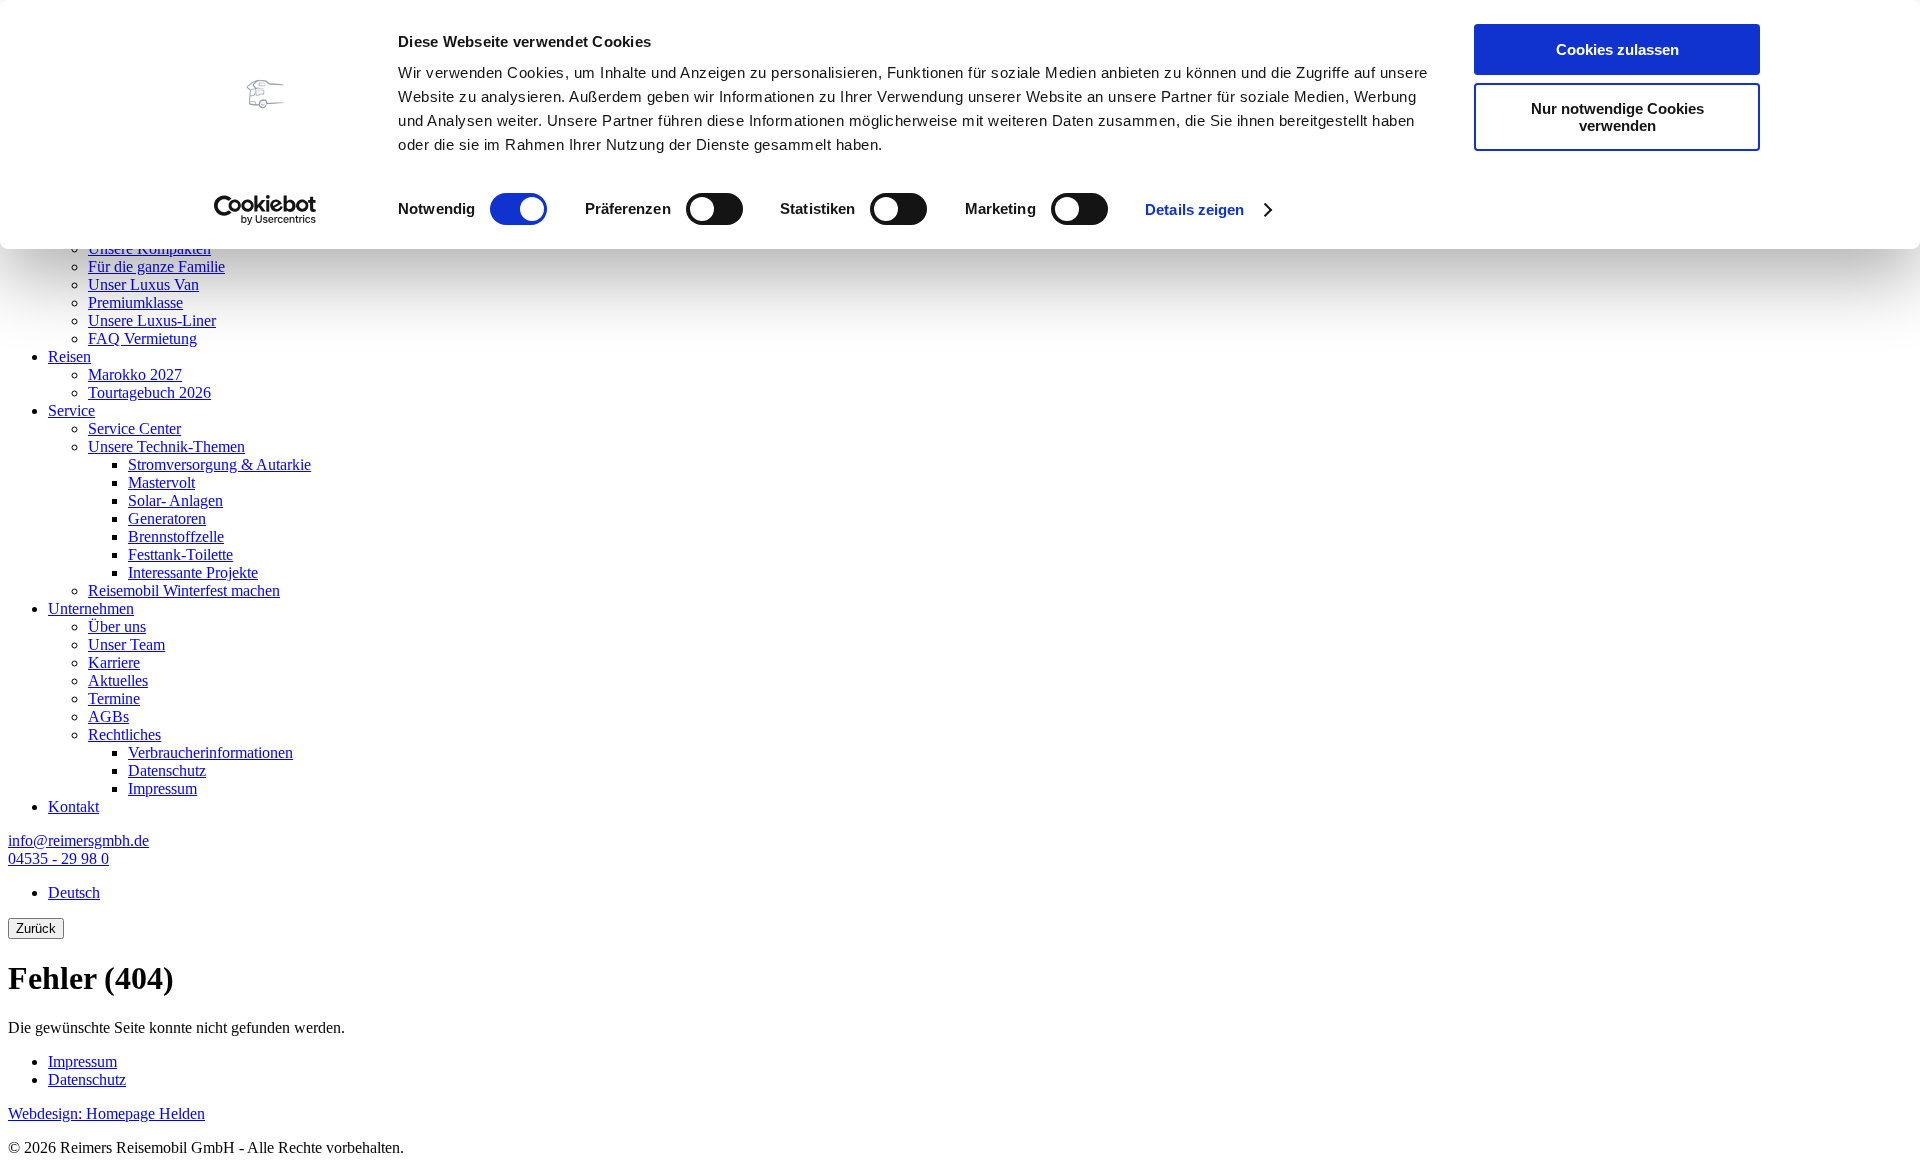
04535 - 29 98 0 (58, 858)
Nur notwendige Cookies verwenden (1617, 117)
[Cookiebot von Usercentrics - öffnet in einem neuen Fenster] (265, 210)
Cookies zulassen (1617, 49)
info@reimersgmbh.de (78, 840)
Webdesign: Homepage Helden (106, 1113)
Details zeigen (1194, 209)
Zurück (36, 928)
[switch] (714, 209)
